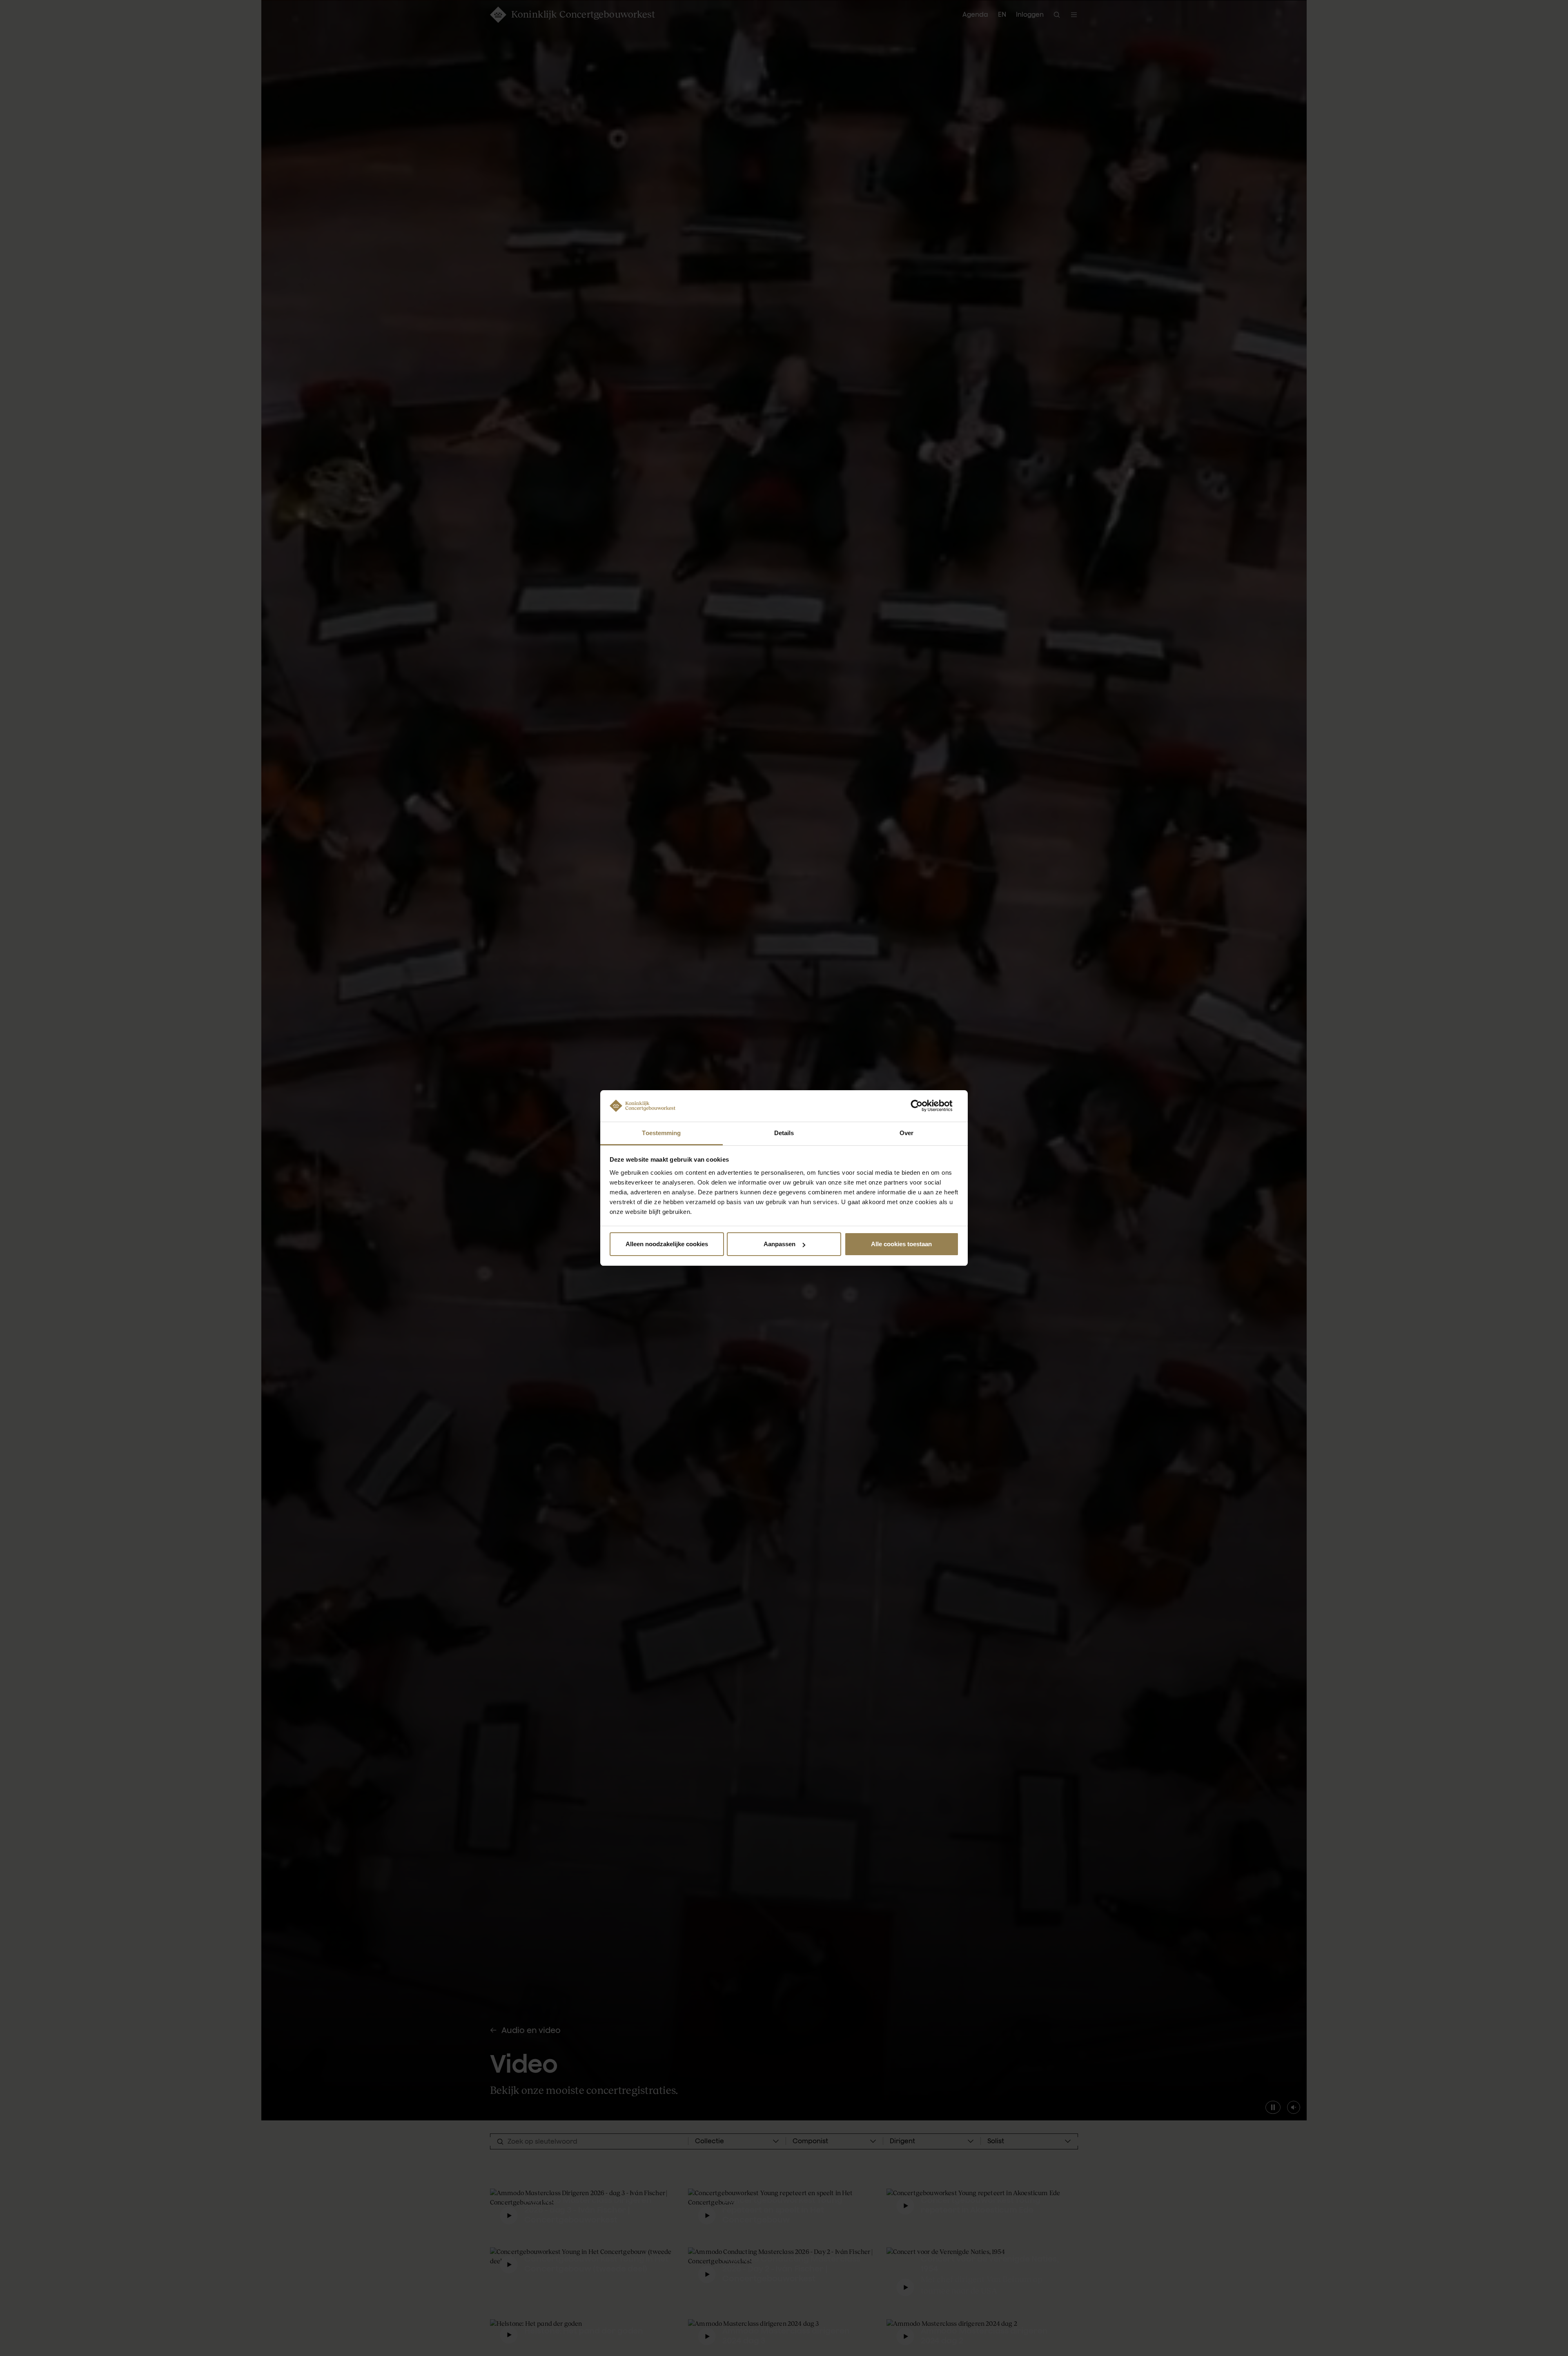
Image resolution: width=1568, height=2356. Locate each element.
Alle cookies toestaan (901, 1244)
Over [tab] (906, 1133)
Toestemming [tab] (661, 1133)
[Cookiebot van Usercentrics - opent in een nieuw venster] (923, 1106)
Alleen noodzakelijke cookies (667, 1244)
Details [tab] (784, 1133)
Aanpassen (780, 1244)
